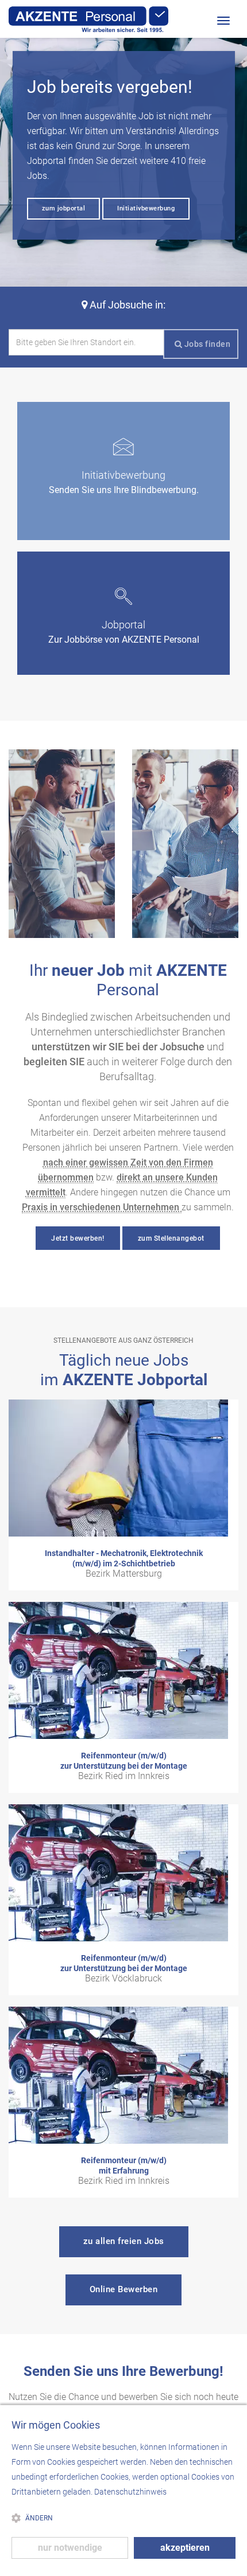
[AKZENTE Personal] (88, 19)
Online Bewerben (124, 2289)
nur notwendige (70, 2548)
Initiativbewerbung (146, 208)
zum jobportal (64, 208)
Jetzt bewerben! (78, 1238)
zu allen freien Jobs (124, 2241)
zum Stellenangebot (171, 1238)
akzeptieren (185, 2548)
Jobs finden (206, 344)
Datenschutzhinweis (130, 2492)
